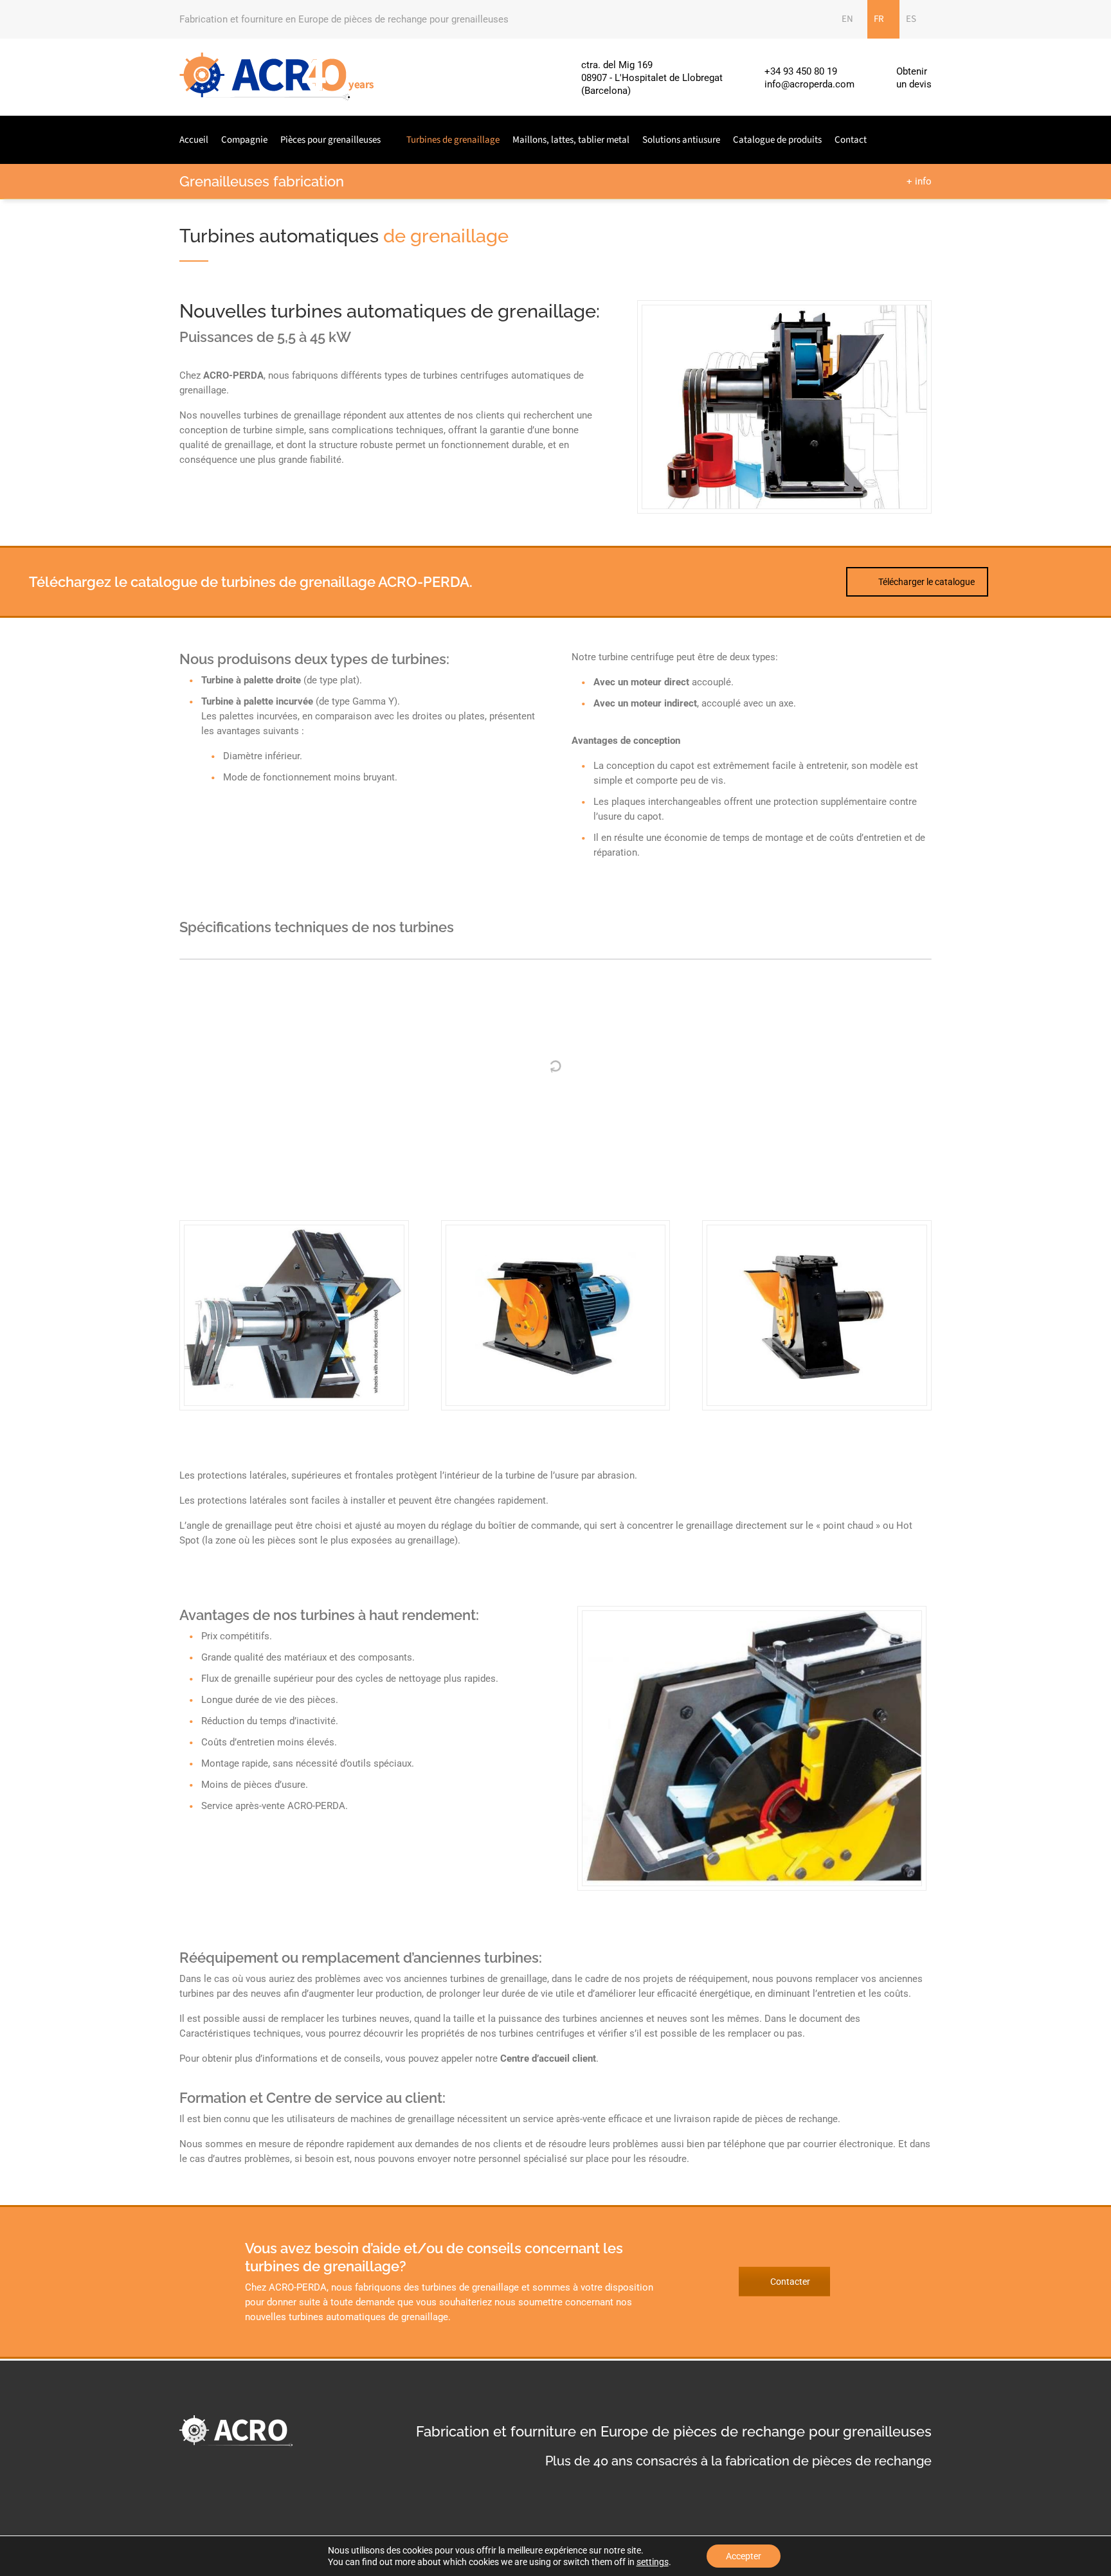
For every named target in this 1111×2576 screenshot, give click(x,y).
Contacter (790, 2282)
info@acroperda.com (809, 84)
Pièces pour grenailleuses (330, 140)
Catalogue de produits (777, 140)
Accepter (744, 2556)
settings (653, 2562)
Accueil (194, 140)
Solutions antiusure (681, 140)
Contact (851, 140)
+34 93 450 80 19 (801, 71)
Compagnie (244, 140)
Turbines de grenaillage (453, 140)
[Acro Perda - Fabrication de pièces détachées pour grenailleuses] (277, 77)
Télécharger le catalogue (926, 582)
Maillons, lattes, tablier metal (571, 140)
